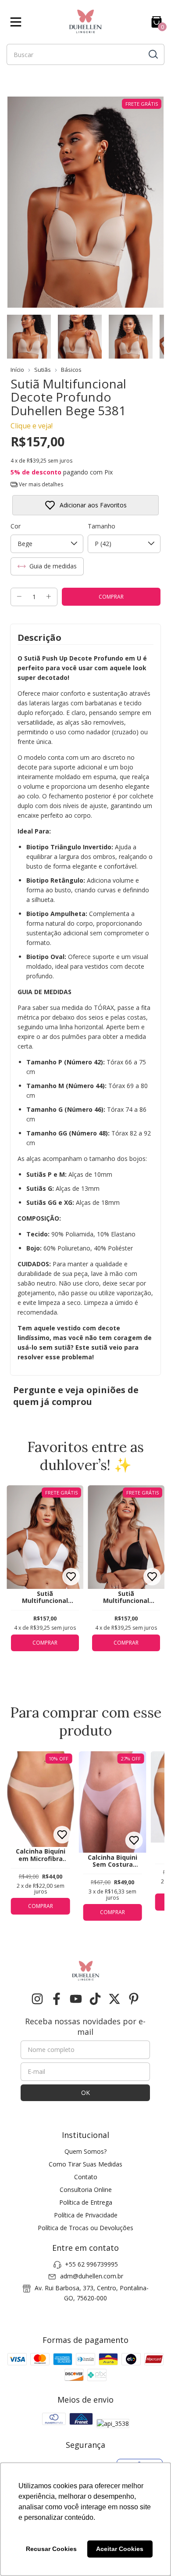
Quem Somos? (85, 2151)
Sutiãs (43, 370)
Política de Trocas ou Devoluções (85, 2228)
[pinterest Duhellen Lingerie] (134, 1999)
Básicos (71, 370)
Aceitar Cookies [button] (120, 2549)
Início (17, 370)
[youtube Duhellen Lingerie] (76, 1999)
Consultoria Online (86, 2190)
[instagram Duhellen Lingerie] (37, 1999)
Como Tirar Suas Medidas (85, 2164)
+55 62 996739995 (91, 2264)
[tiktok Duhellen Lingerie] (95, 1999)
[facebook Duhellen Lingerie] (57, 1999)
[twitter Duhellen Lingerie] (114, 1999)
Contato (86, 2177)
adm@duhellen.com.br (92, 2276)
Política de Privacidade (86, 2215)
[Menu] (18, 22)
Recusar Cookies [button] (51, 2549)
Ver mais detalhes (40, 484)
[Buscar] (153, 54)
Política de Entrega (86, 2202)
